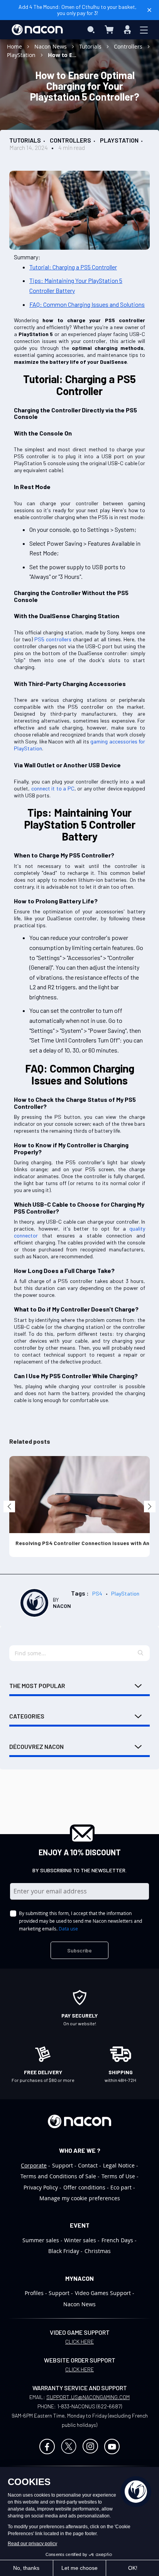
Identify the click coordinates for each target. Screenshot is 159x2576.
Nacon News (51, 46)
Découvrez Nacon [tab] (36, 1746)
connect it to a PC (53, 788)
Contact (88, 2165)
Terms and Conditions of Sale (58, 2176)
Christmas (98, 2251)
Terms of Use (118, 2176)
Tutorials (91, 46)
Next (150, 1507)
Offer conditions (84, 2187)
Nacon (62, 1606)
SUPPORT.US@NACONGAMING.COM (88, 2397)
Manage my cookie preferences (80, 2198)
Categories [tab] (27, 1716)
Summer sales (41, 2240)
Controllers (129, 46)
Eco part (121, 2187)
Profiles (34, 2293)
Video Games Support (103, 2293)
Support (63, 2165)
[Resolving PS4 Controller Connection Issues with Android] (79, 1495)
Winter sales (80, 2240)
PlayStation (22, 55)
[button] (141, 1653)
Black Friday (64, 2251)
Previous (9, 1507)
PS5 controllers (53, 639)
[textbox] (79, 1653)
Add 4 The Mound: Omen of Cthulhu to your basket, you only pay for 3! (78, 10)
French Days (117, 2240)
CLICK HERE (79, 2341)
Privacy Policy (41, 2187)
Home (15, 46)
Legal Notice (119, 2165)
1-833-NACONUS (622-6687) (90, 2406)
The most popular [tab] (37, 1686)
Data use (68, 1929)
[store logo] (37, 30)
